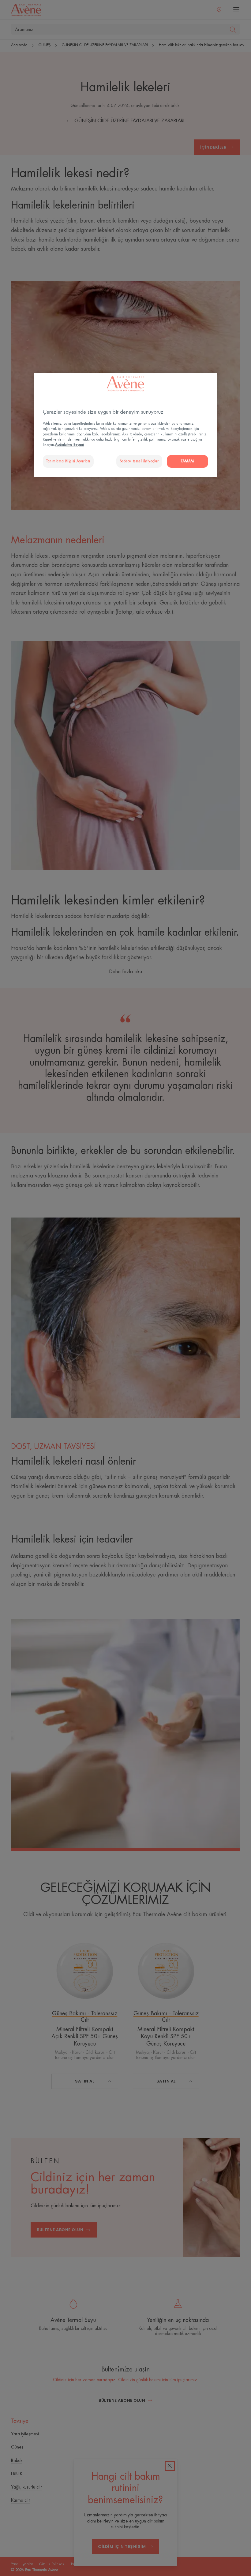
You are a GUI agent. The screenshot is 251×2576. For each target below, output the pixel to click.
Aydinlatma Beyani (69, 445)
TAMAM (187, 461)
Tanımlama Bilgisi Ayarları (68, 461)
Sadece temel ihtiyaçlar (139, 461)
